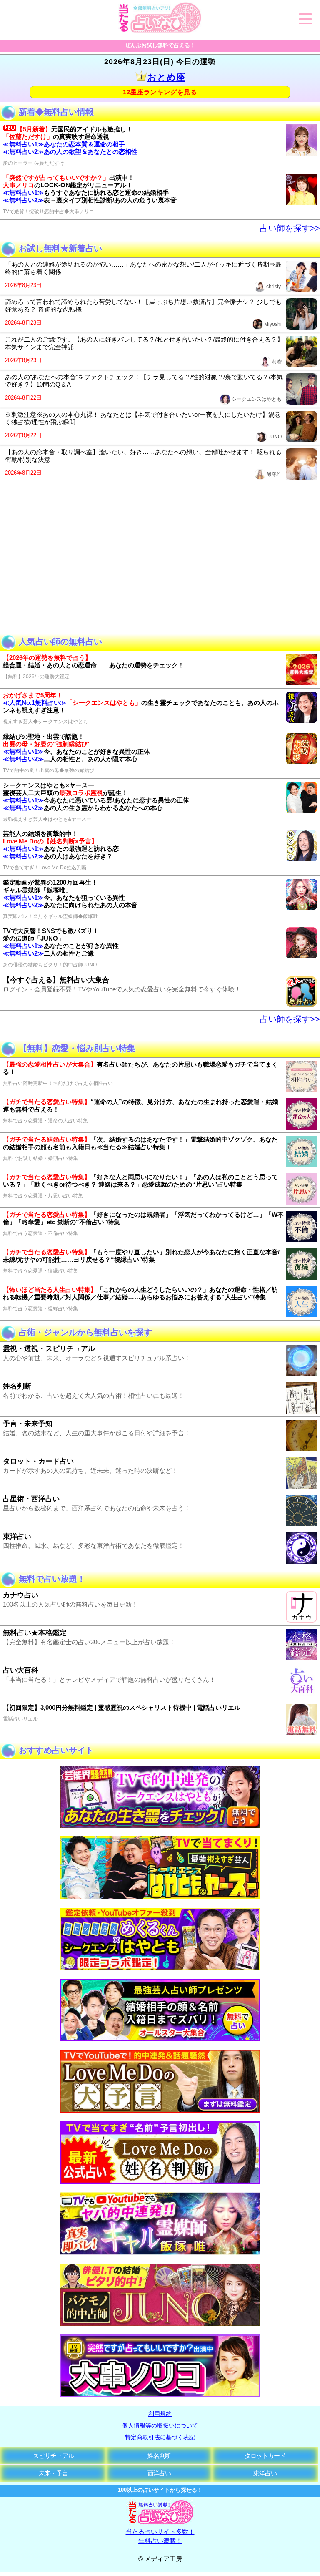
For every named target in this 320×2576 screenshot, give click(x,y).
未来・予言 (53, 2473)
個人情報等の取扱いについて (160, 2425)
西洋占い (159, 2473)
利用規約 (160, 2414)
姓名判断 (159, 2456)
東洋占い (265, 2473)
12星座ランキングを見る (160, 92)
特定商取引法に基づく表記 (160, 2437)
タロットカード (265, 2456)
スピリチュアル (53, 2456)
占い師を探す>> (290, 228)
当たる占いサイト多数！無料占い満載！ (160, 2536)
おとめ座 (166, 77)
